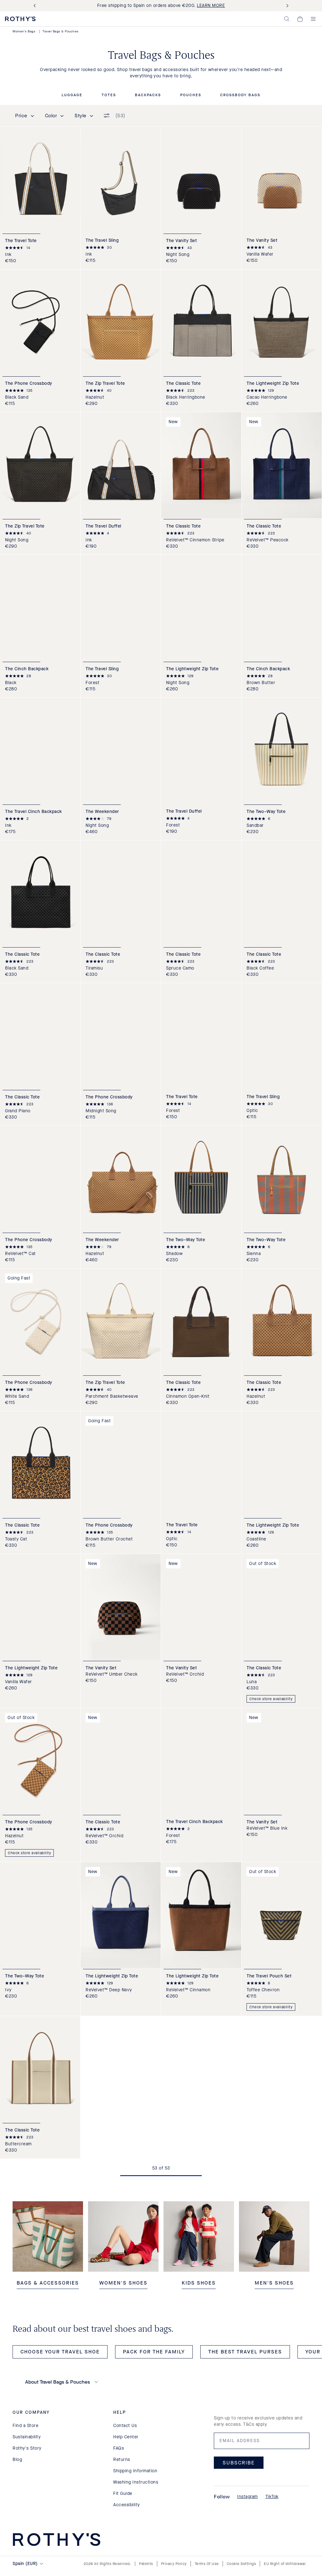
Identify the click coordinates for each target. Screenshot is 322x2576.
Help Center (126, 2437)
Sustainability (27, 2437)
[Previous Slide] (36, 6)
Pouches (191, 95)
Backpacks (148, 95)
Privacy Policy (174, 2564)
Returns (122, 2460)
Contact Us (125, 2426)
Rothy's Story (27, 2448)
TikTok (272, 2497)
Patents (146, 2564)
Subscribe (239, 2463)
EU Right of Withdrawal (285, 2564)
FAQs (119, 2448)
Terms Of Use (207, 2564)
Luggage (72, 95)
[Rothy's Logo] (20, 19)
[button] (287, 19)
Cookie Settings (241, 2564)
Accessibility (127, 2505)
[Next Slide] (286, 6)
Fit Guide (123, 2493)
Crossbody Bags (240, 95)
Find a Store (25, 2426)
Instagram (247, 2497)
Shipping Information (135, 2471)
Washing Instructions (136, 2482)
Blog (17, 2460)
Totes (109, 95)
